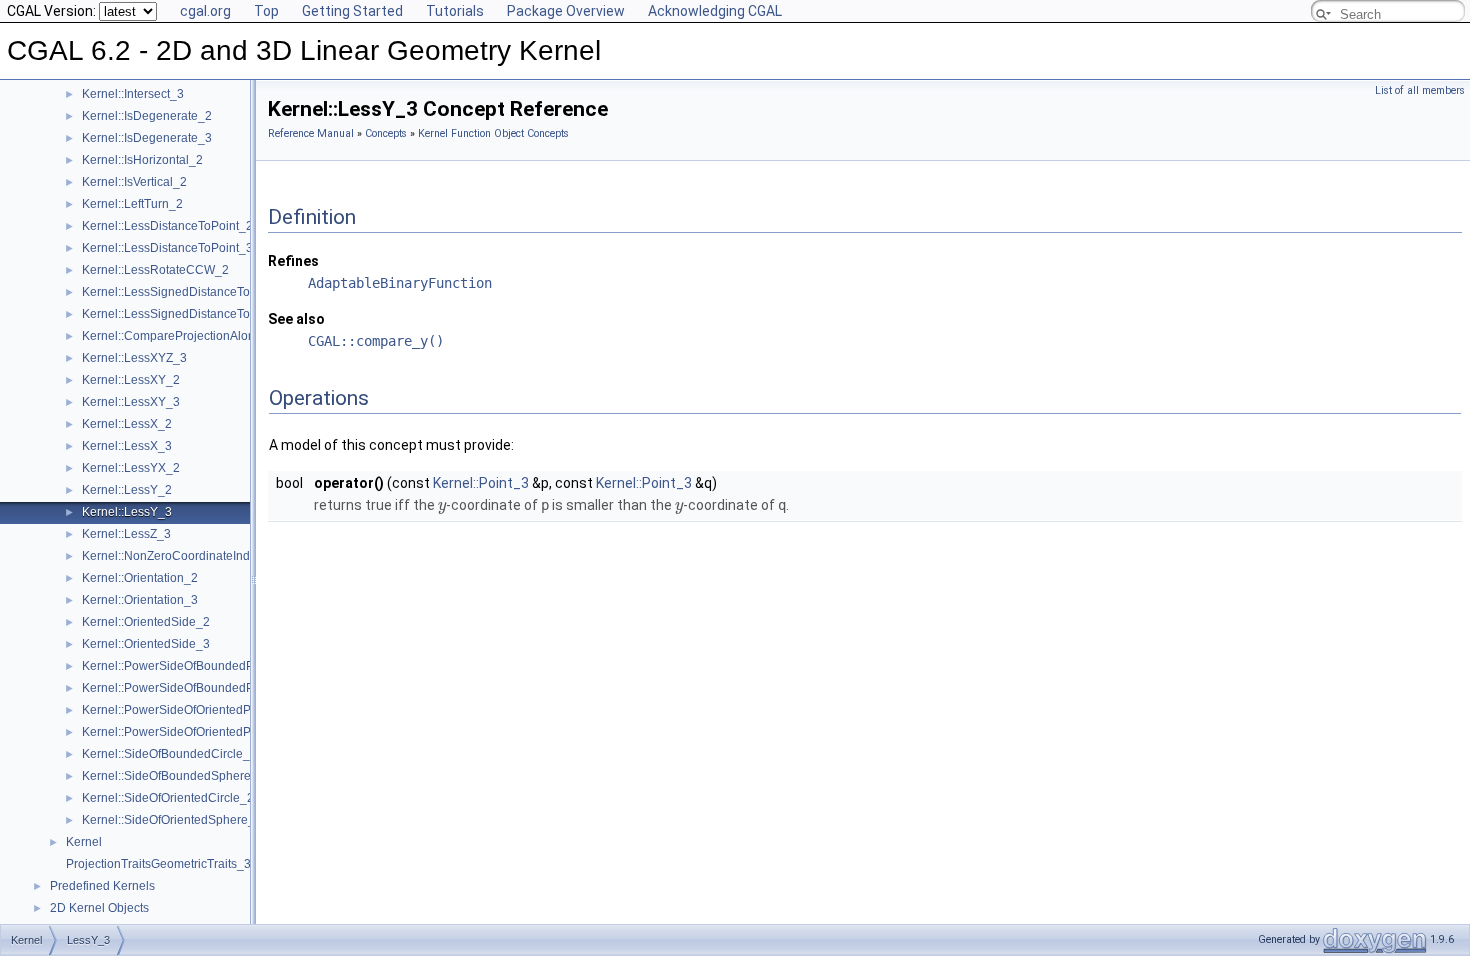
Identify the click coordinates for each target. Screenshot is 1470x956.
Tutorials (455, 11)
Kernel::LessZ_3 (126, 534)
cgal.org (205, 11)
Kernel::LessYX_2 (131, 468)
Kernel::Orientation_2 (140, 578)
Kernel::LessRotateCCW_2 (155, 270)
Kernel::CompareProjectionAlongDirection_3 (203, 336)
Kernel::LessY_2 (127, 490)
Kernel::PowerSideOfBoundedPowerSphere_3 (208, 688)
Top (266, 11)
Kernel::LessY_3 (127, 512)
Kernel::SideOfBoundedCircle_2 (169, 754)
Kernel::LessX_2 (127, 424)
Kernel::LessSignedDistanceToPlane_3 (189, 314)
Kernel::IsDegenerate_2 (147, 116)
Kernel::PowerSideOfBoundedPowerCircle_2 (204, 666)
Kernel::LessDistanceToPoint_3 (167, 248)
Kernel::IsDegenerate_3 (147, 138)
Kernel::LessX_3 (127, 446)
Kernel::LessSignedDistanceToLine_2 (185, 292)
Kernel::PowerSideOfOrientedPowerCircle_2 (203, 710)
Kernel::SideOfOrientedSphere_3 (172, 820)
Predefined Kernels (102, 886)
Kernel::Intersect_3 (133, 94)
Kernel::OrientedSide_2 (146, 622)
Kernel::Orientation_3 (140, 600)
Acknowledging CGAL (715, 11)
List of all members (1420, 90)
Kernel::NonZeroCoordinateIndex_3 (179, 556)
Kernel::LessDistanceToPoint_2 (167, 226)
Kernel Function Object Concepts (493, 133)
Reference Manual (311, 133)
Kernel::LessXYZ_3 (134, 358)
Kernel (84, 842)
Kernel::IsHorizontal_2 (142, 160)
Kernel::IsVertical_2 (134, 182)
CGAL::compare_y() (376, 341)
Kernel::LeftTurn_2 (132, 204)
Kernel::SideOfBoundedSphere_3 (173, 776)
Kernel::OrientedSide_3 (146, 644)
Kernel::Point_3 (481, 483)
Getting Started (352, 11)
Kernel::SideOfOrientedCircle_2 (168, 798)
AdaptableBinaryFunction (400, 283)
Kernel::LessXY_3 (131, 402)
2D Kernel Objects (99, 908)
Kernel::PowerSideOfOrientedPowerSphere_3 (207, 732)
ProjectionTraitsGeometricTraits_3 (158, 864)
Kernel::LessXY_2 (131, 380)
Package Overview (566, 11)
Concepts (386, 133)
